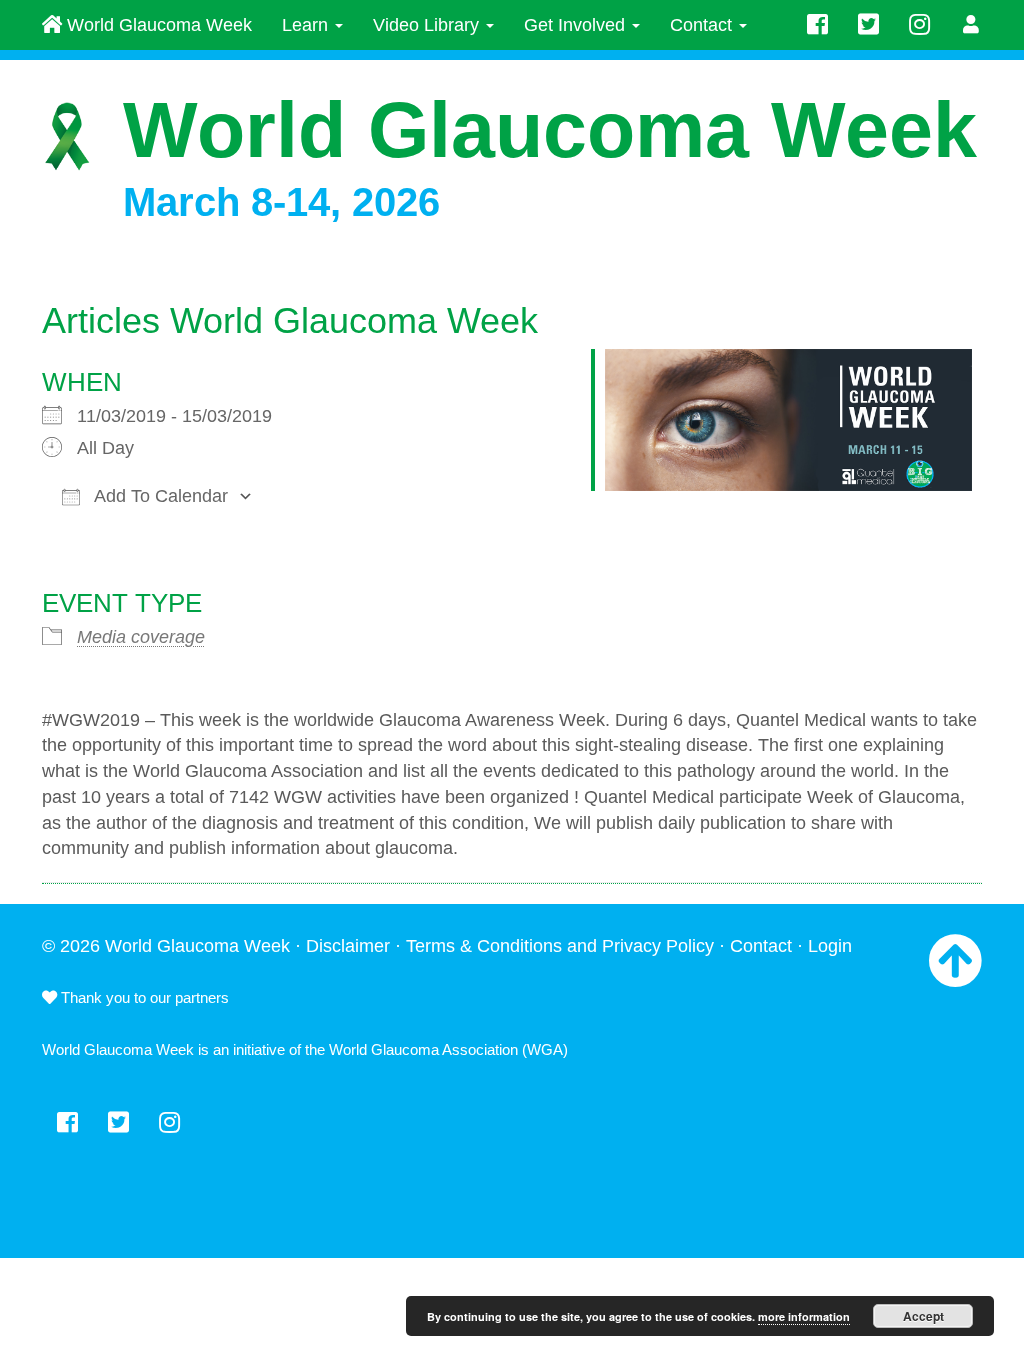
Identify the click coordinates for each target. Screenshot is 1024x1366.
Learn (307, 25)
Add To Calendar (159, 496)
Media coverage (141, 637)
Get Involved (577, 25)
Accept (923, 1316)
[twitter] (868, 25)
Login (830, 946)
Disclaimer (348, 946)
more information (804, 1316)
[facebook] (817, 25)
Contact (703, 25)
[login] (971, 25)
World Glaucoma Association (423, 1049)
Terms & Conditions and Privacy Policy (560, 946)
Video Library (428, 25)
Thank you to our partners (143, 997)
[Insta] (919, 25)
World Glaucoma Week (157, 25)
